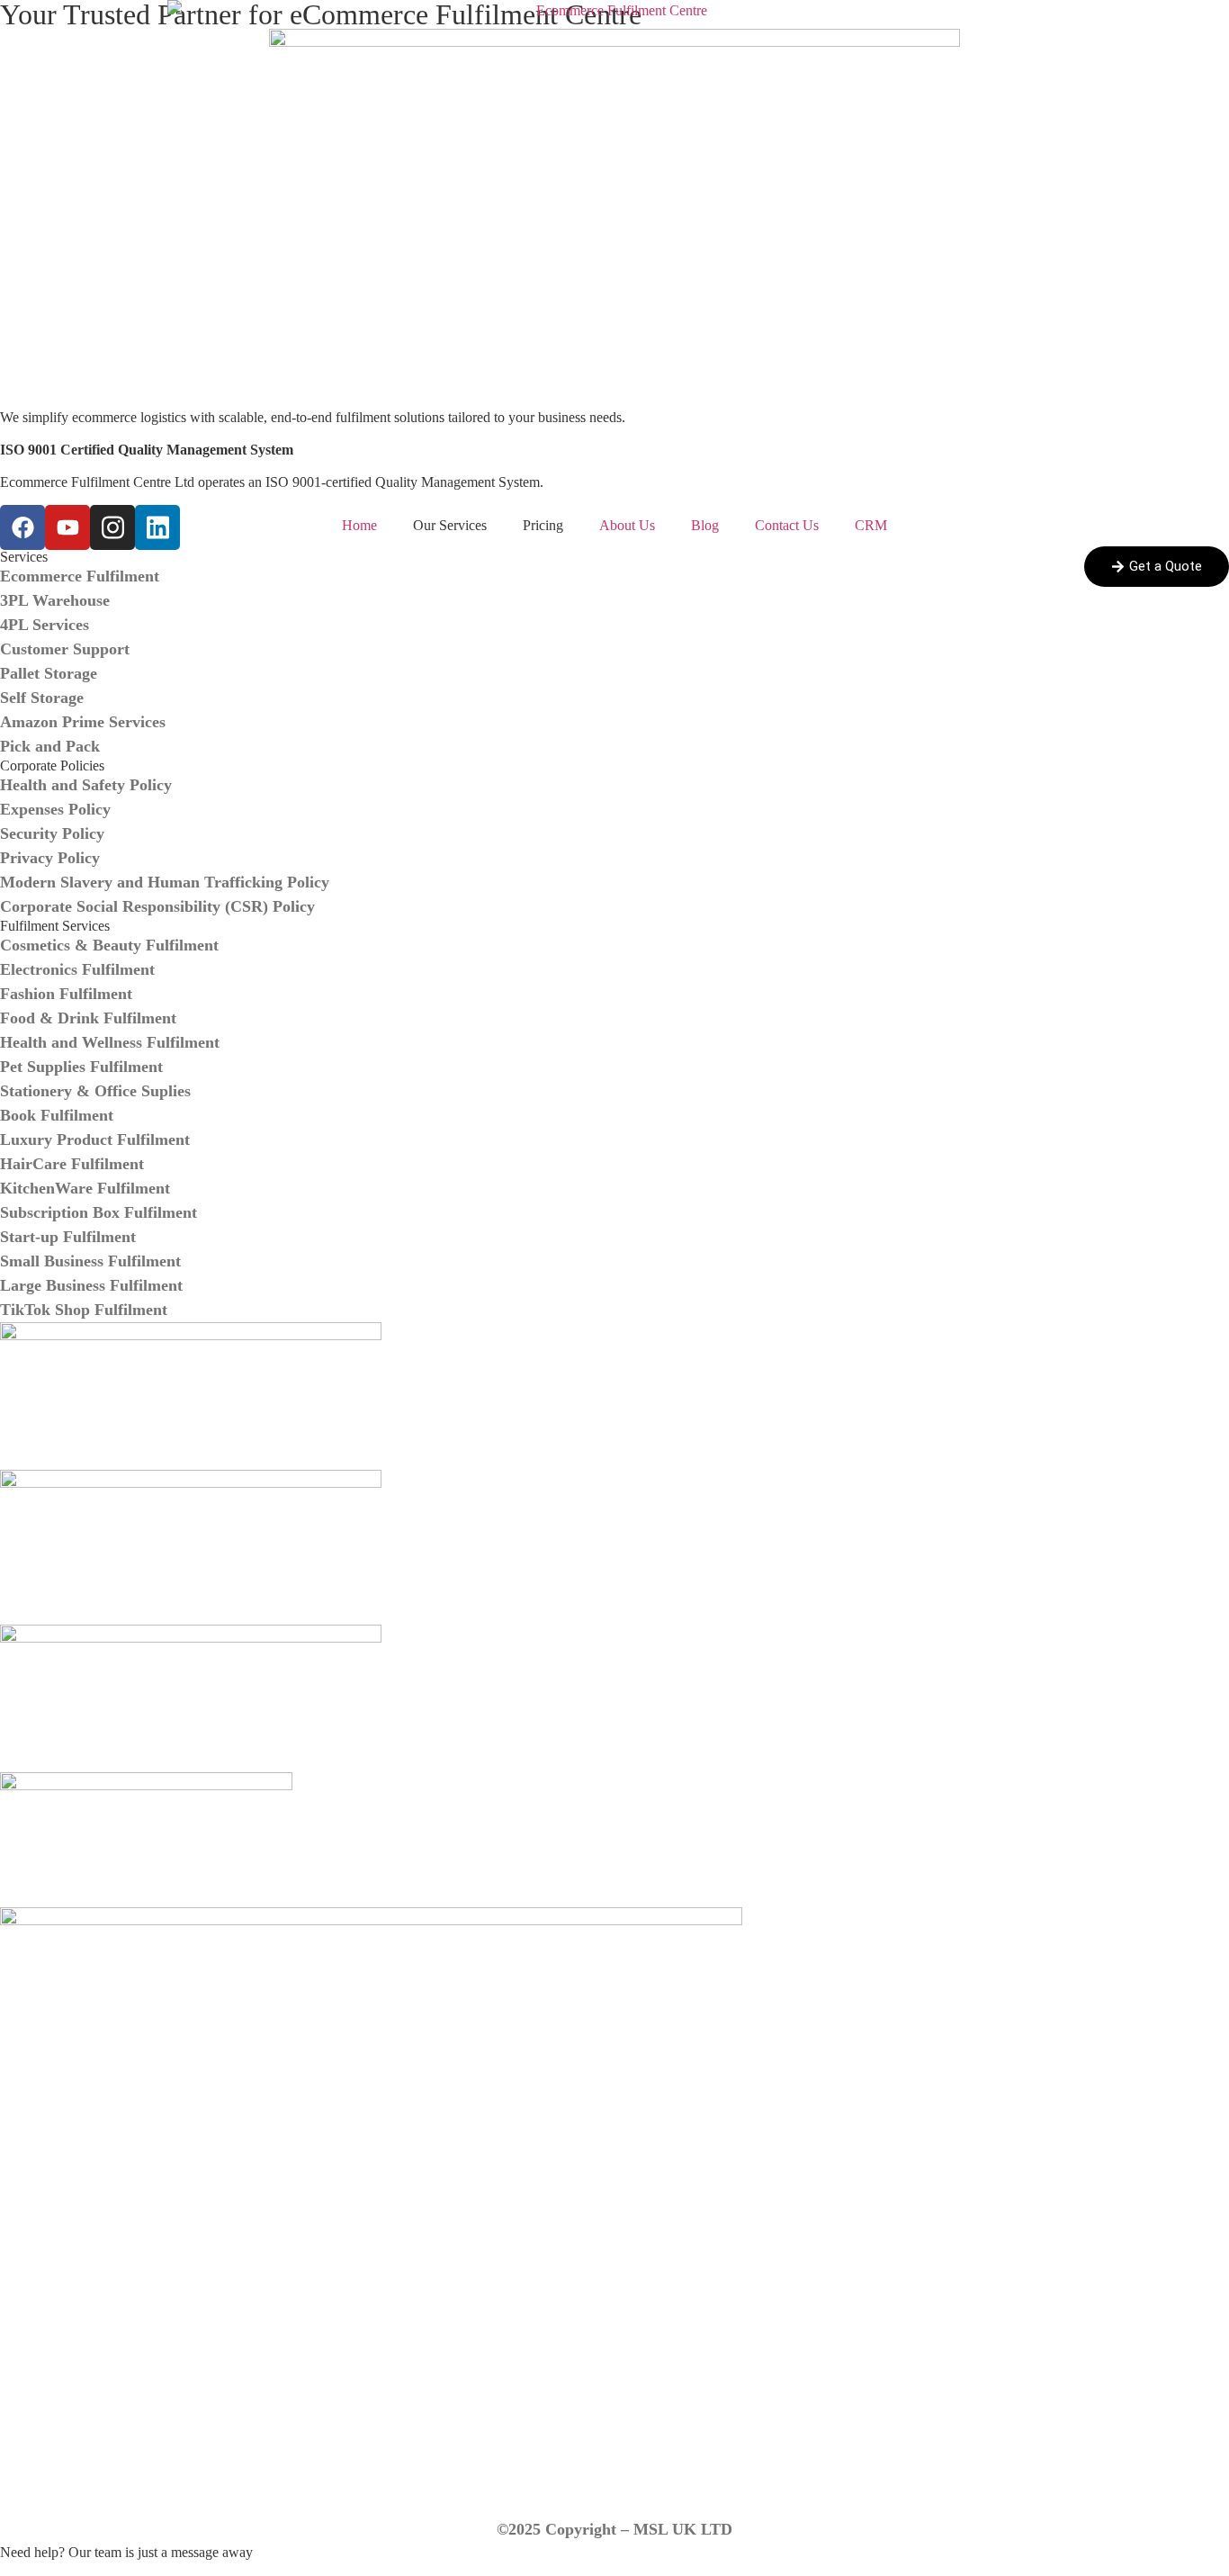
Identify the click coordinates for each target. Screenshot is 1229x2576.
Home (359, 525)
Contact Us (787, 525)
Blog (705, 525)
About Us (627, 525)
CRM (871, 525)
